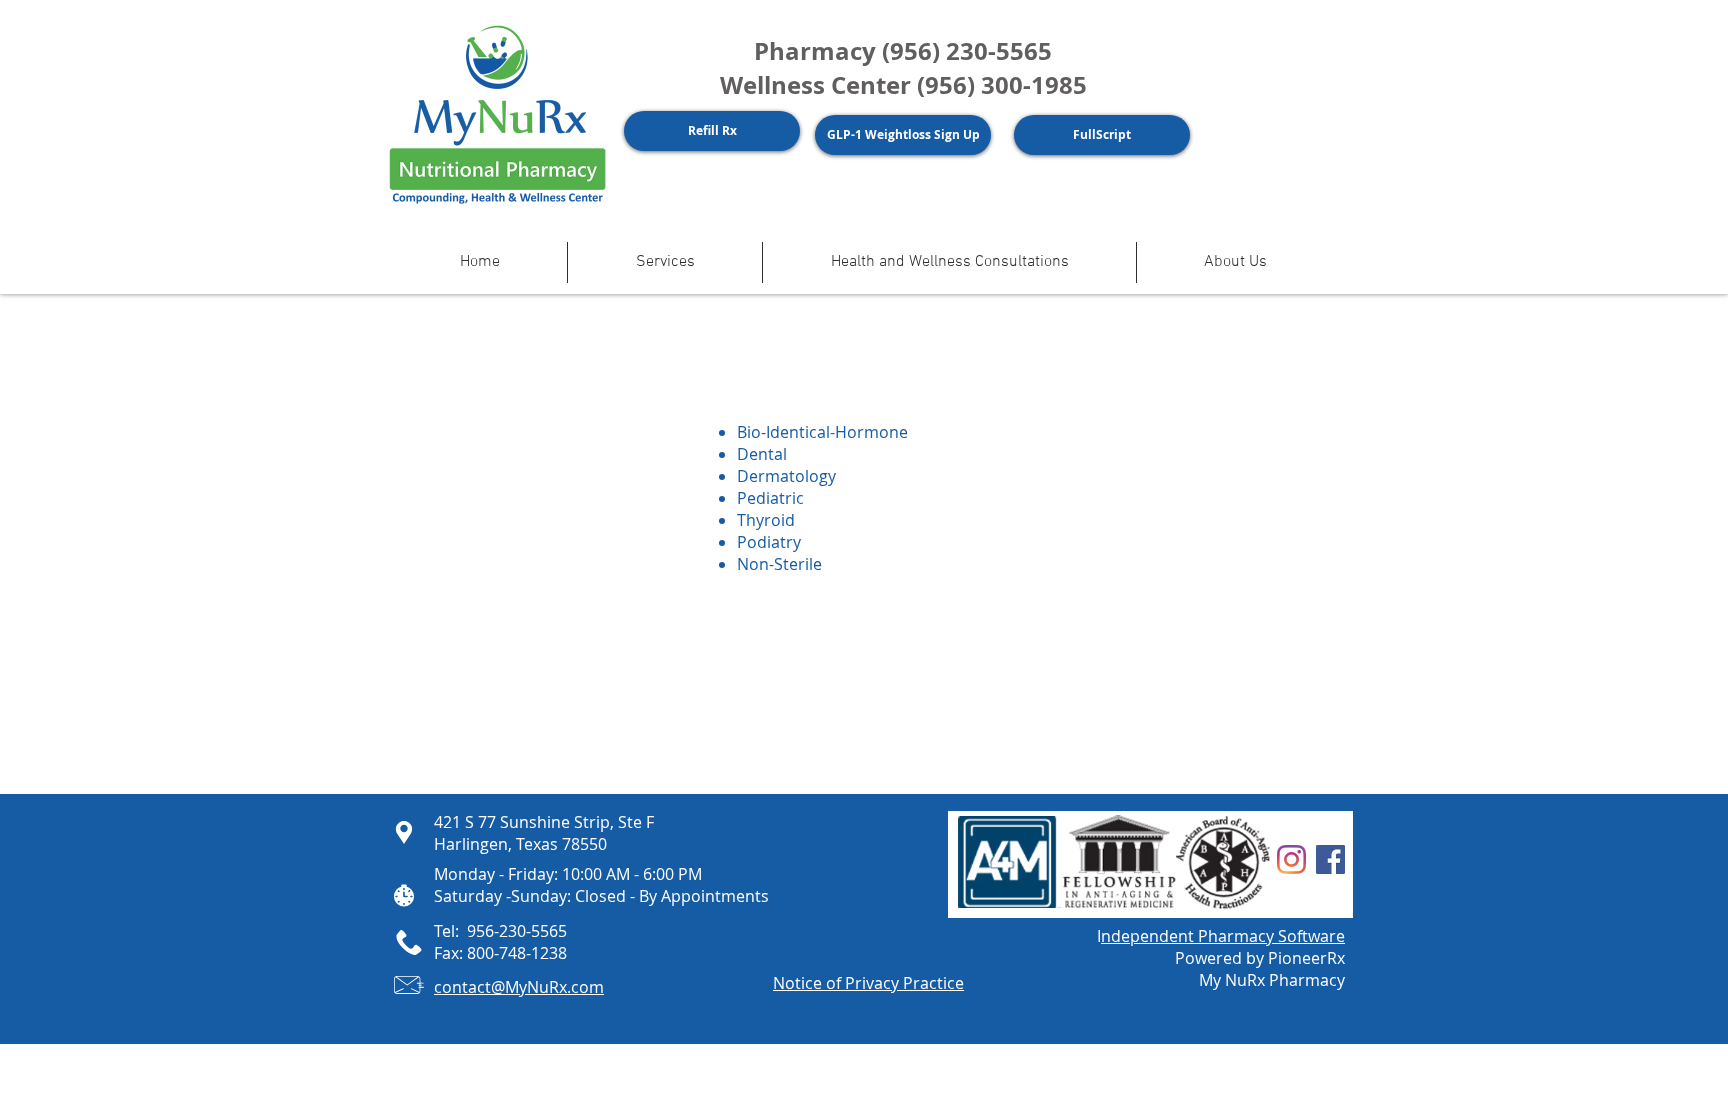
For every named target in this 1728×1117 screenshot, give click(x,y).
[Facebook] (1330, 859)
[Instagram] (1291, 859)
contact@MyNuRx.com (519, 987)
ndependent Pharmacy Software (1223, 936)
